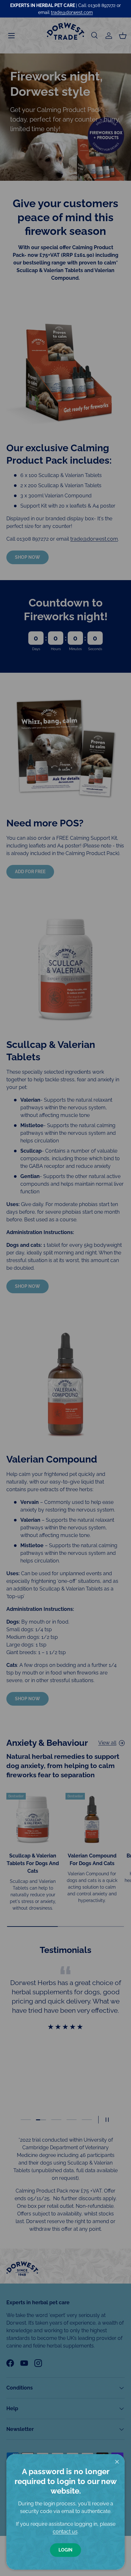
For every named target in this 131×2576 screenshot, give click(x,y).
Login (65, 2550)
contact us (65, 2532)
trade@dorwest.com (72, 12)
